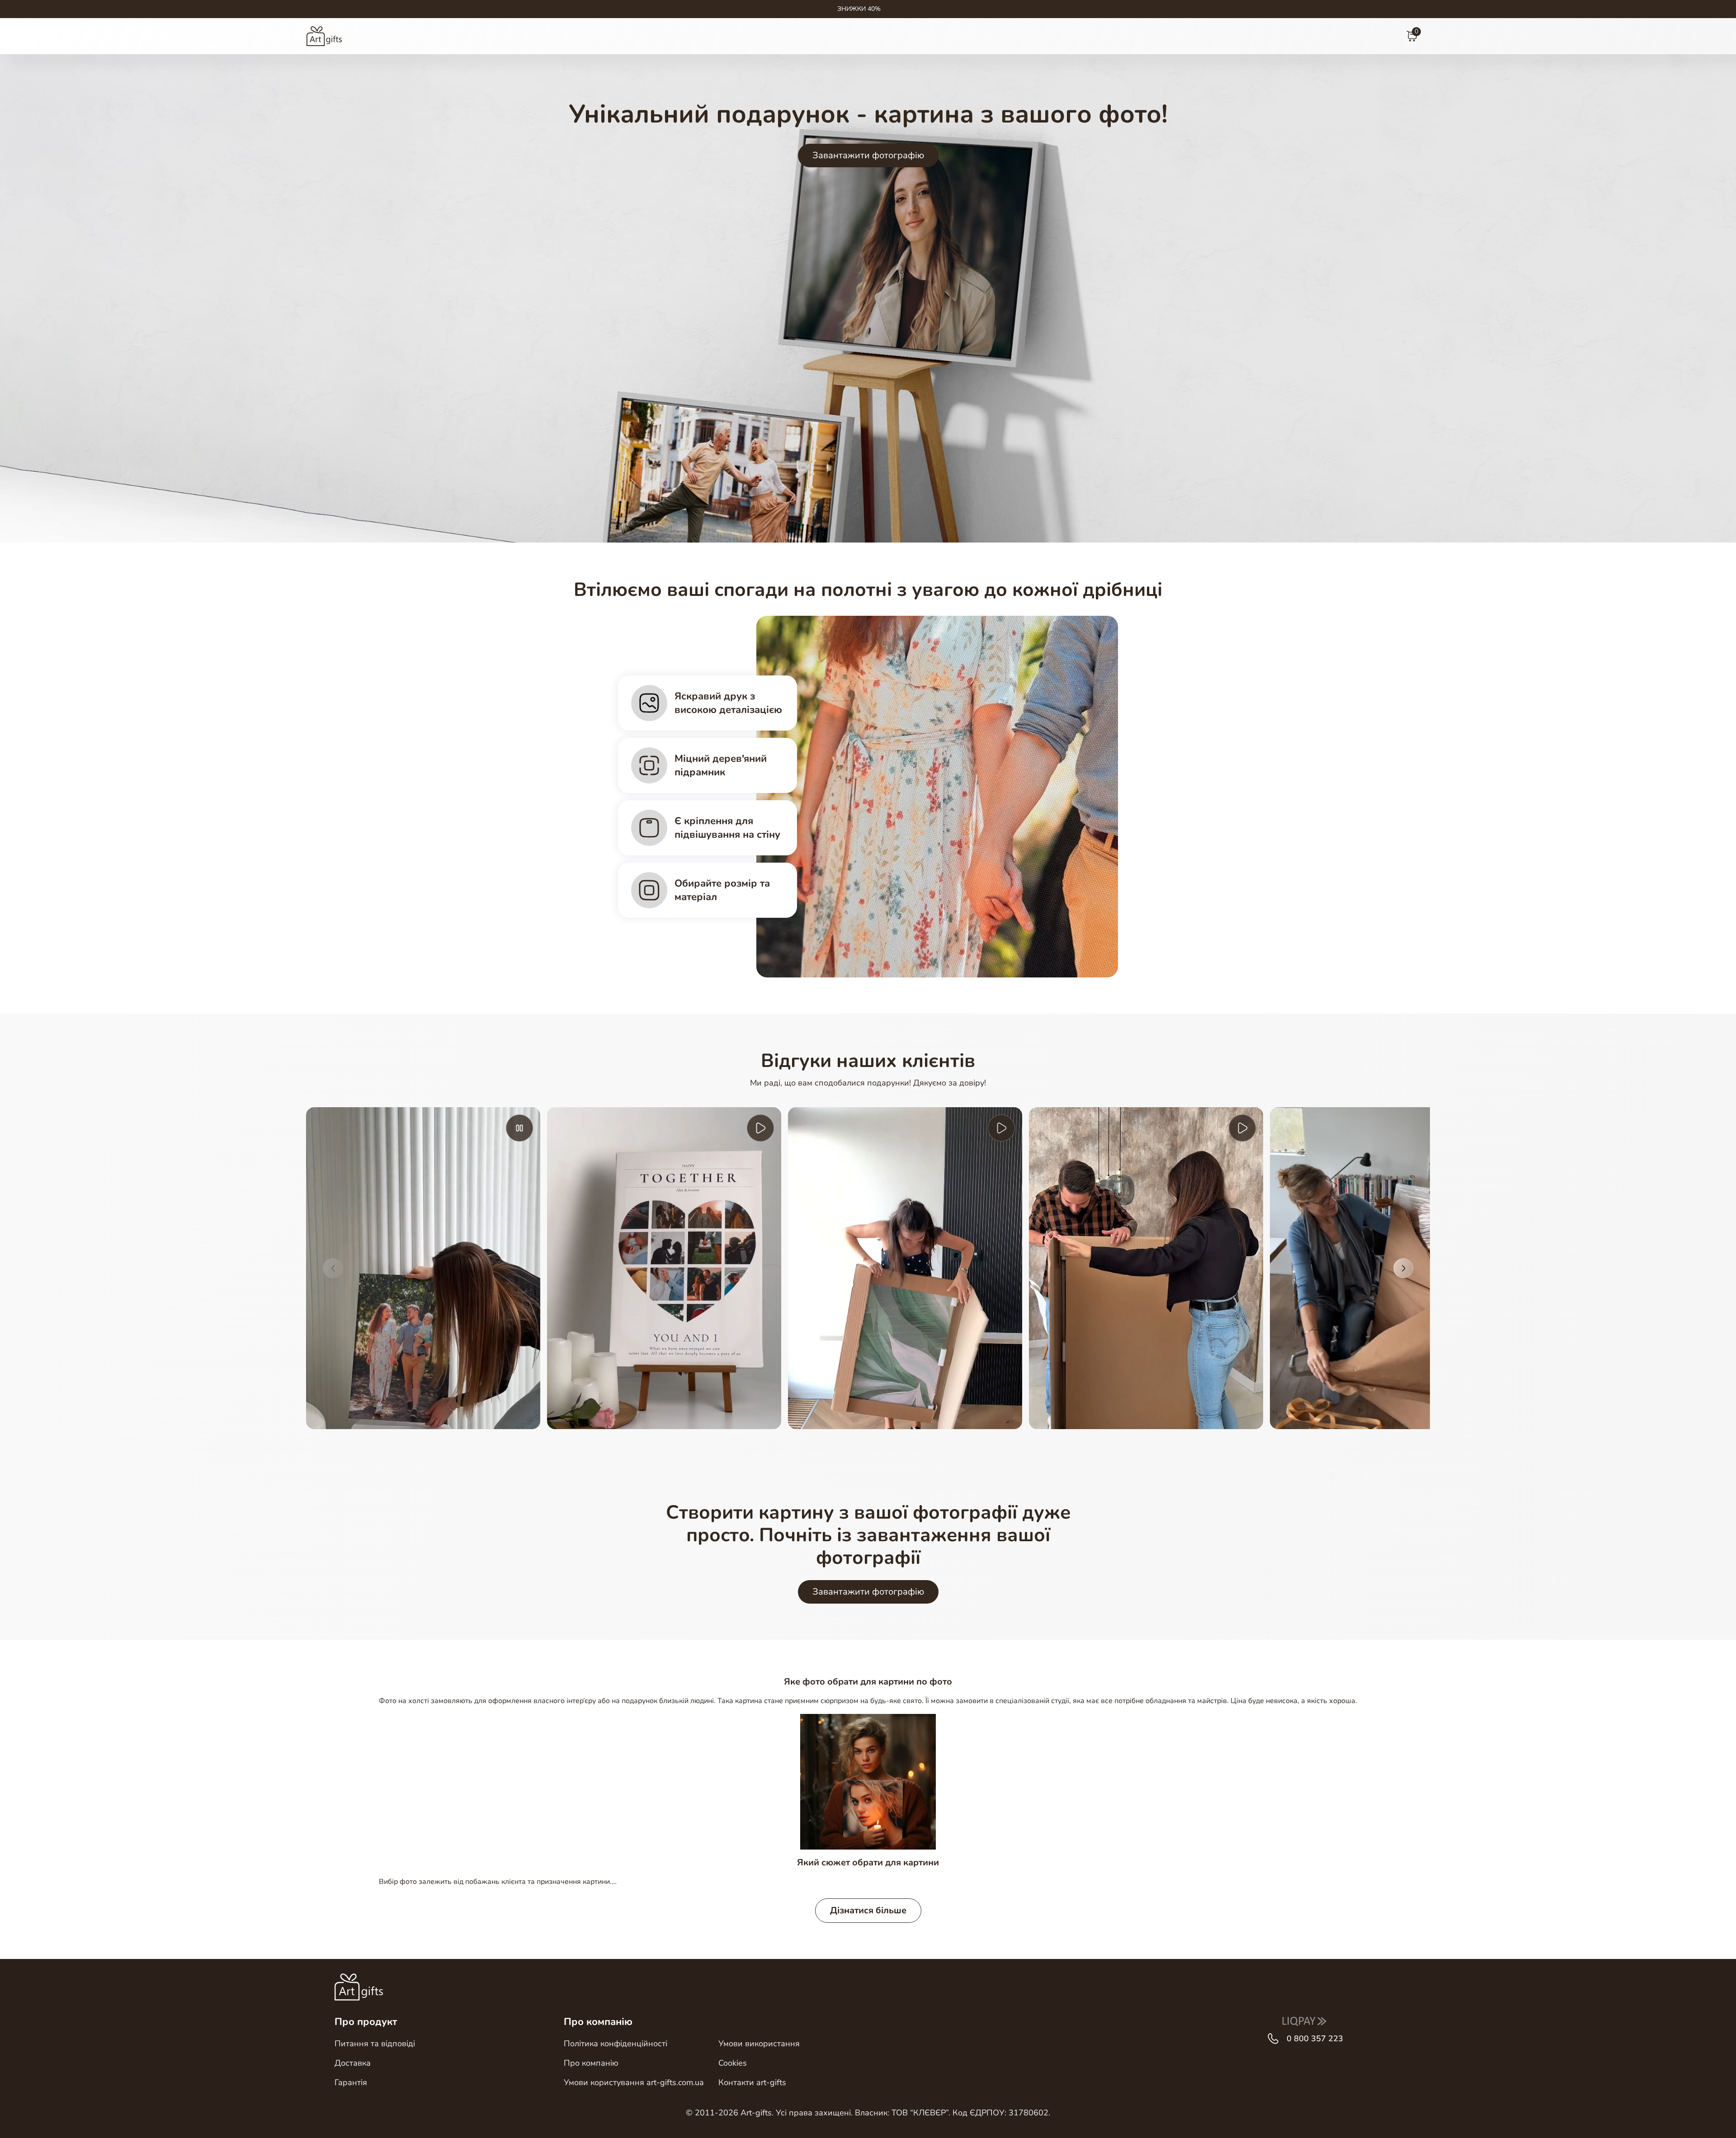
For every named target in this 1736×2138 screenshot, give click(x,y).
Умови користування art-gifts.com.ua (634, 2082)
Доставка (353, 2063)
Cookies (733, 2063)
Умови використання (759, 2044)
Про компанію (591, 2063)
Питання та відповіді (375, 2044)
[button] (333, 1268)
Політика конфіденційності (616, 2044)
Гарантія (351, 2082)
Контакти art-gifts (752, 2082)
